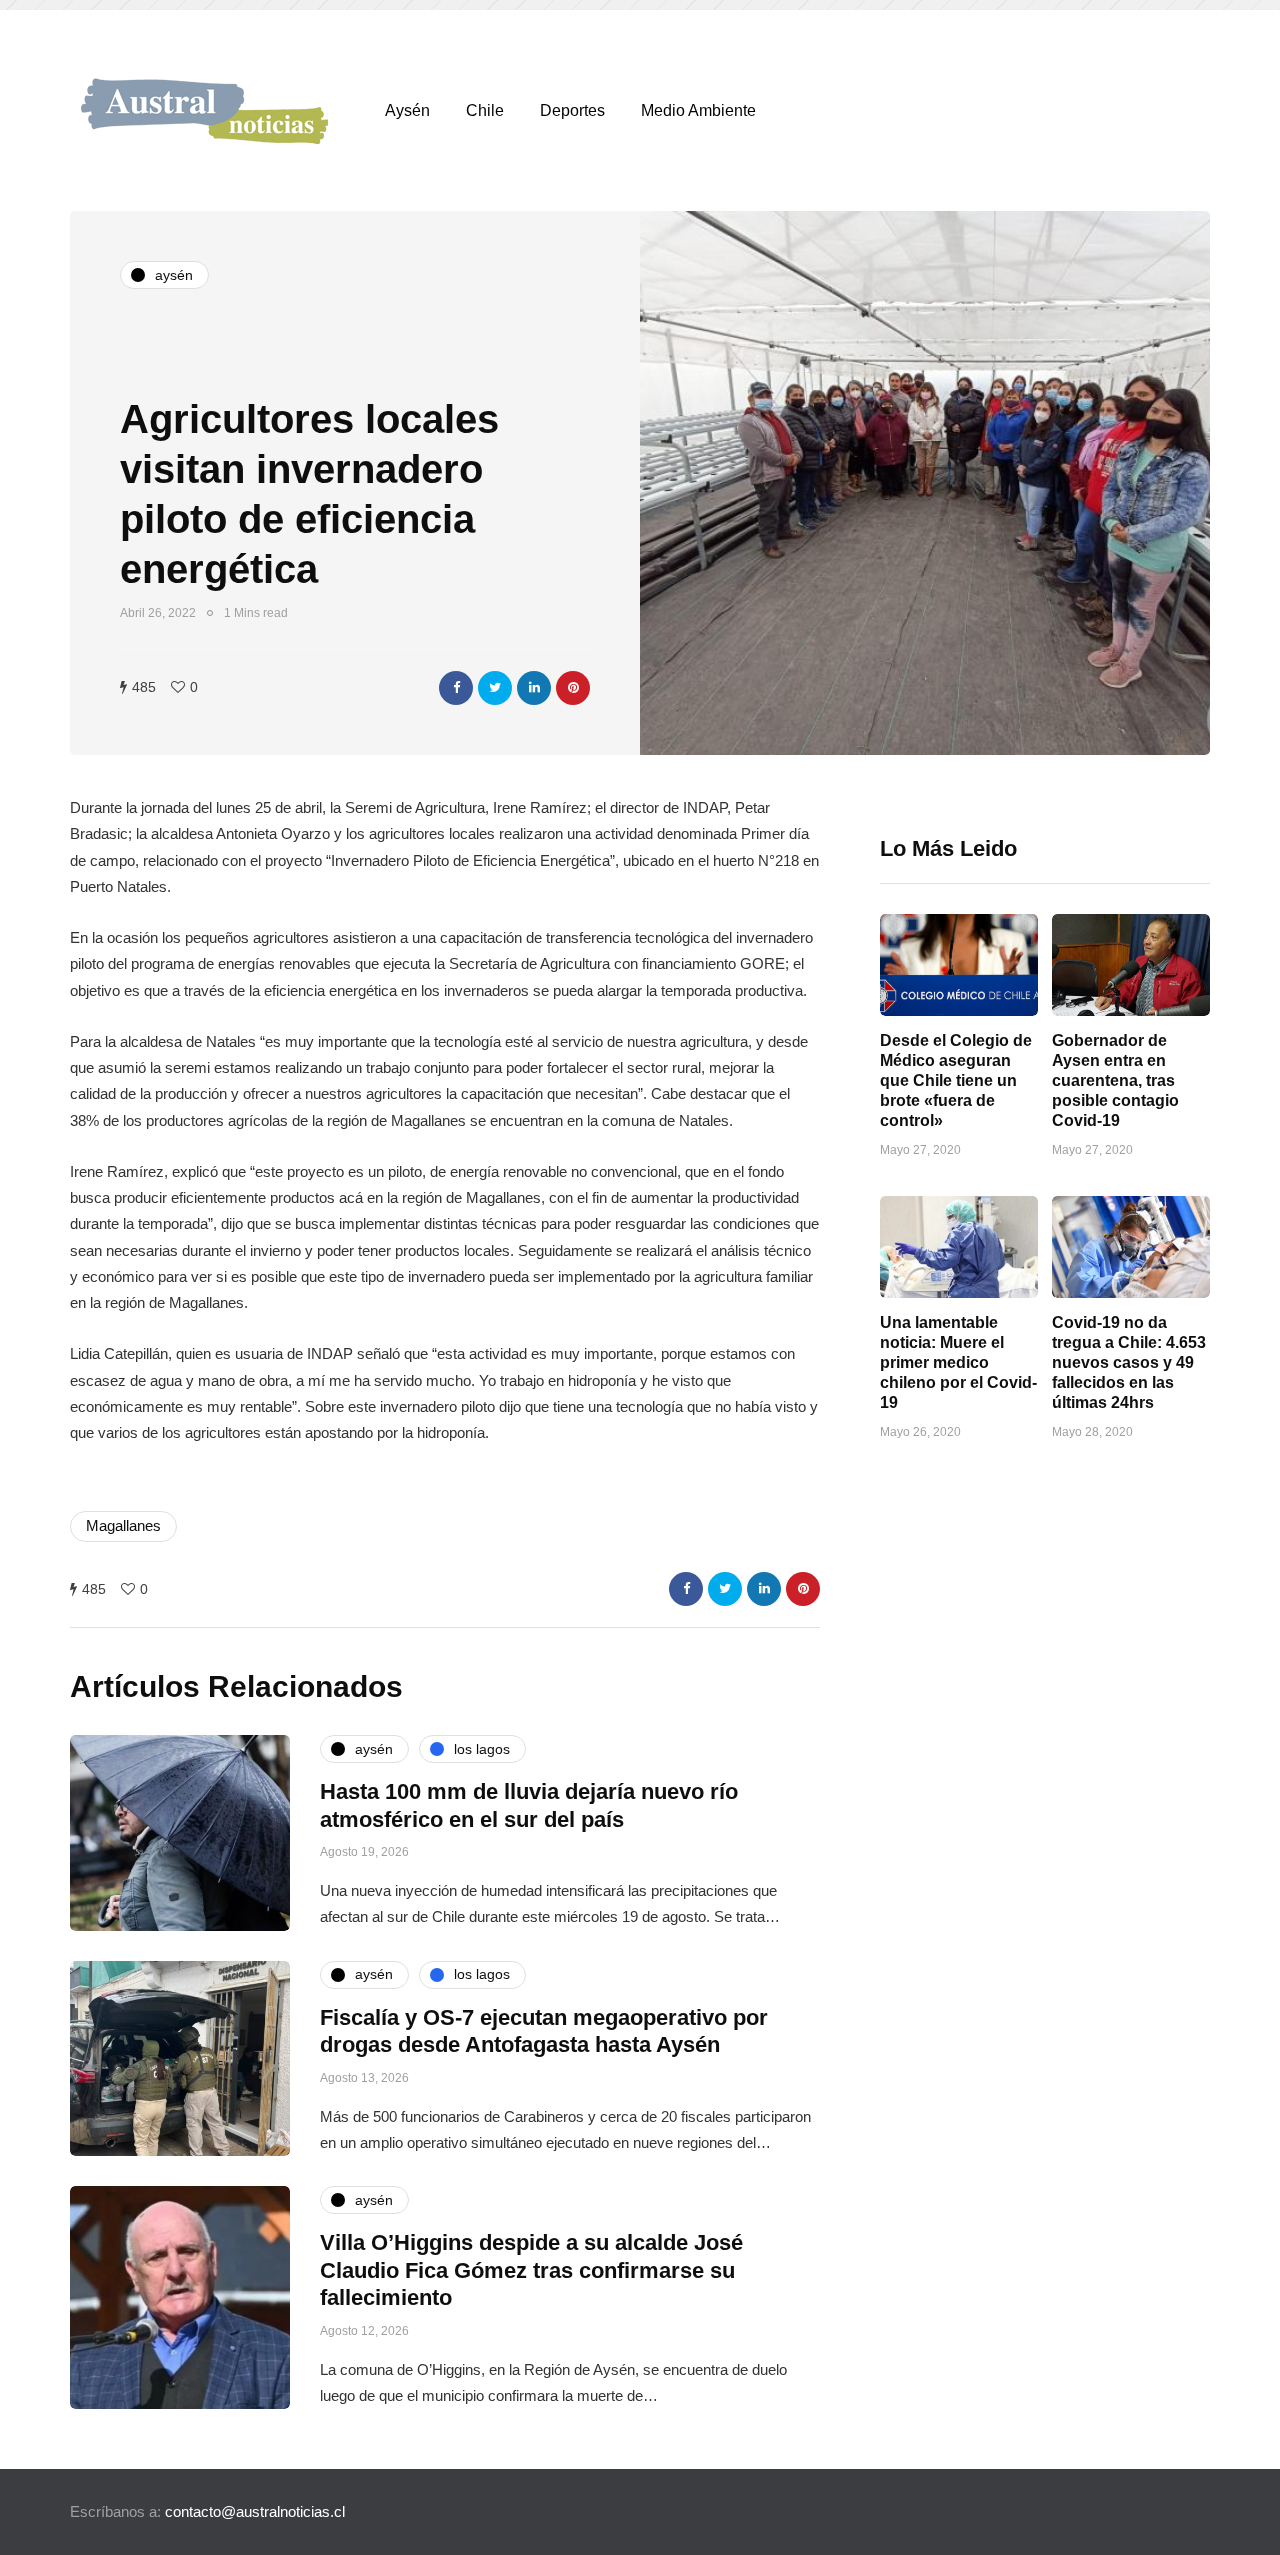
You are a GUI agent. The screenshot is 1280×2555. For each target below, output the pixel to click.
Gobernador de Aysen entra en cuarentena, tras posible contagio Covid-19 (1115, 1080)
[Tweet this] (495, 688)
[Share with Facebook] (456, 688)
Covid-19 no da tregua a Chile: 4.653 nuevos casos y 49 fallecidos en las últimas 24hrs (1129, 1362)
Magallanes (123, 1525)
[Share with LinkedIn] (534, 688)
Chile (485, 110)
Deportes (572, 110)
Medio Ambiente (698, 110)
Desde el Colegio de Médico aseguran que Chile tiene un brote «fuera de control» (956, 1080)
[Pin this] (573, 688)
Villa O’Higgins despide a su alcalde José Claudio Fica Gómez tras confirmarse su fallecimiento (531, 2270)
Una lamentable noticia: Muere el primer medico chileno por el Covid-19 (958, 1362)
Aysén (407, 110)
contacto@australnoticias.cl (255, 2511)
